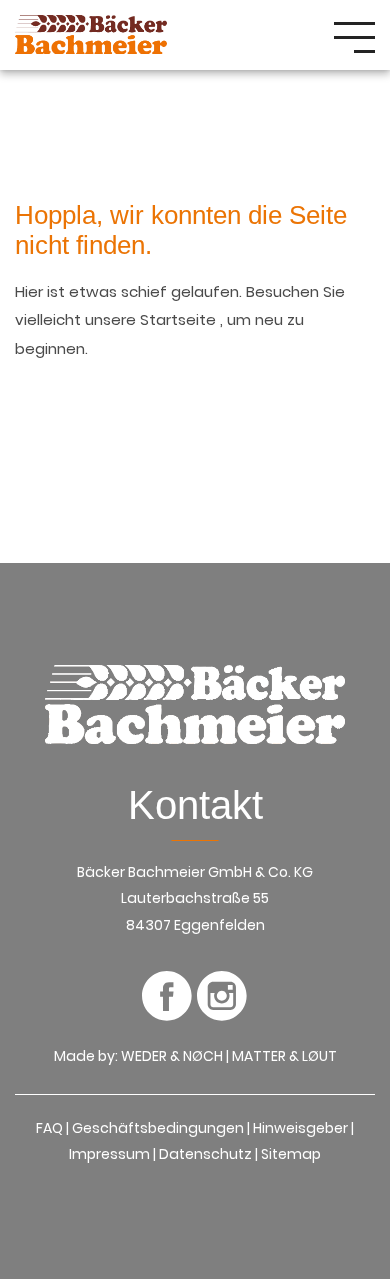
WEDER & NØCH (172, 1056)
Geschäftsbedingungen (158, 1128)
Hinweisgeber (300, 1128)
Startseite (180, 319)
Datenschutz (205, 1154)
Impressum (109, 1154)
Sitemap (291, 1154)
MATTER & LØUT (284, 1056)
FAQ (49, 1128)
